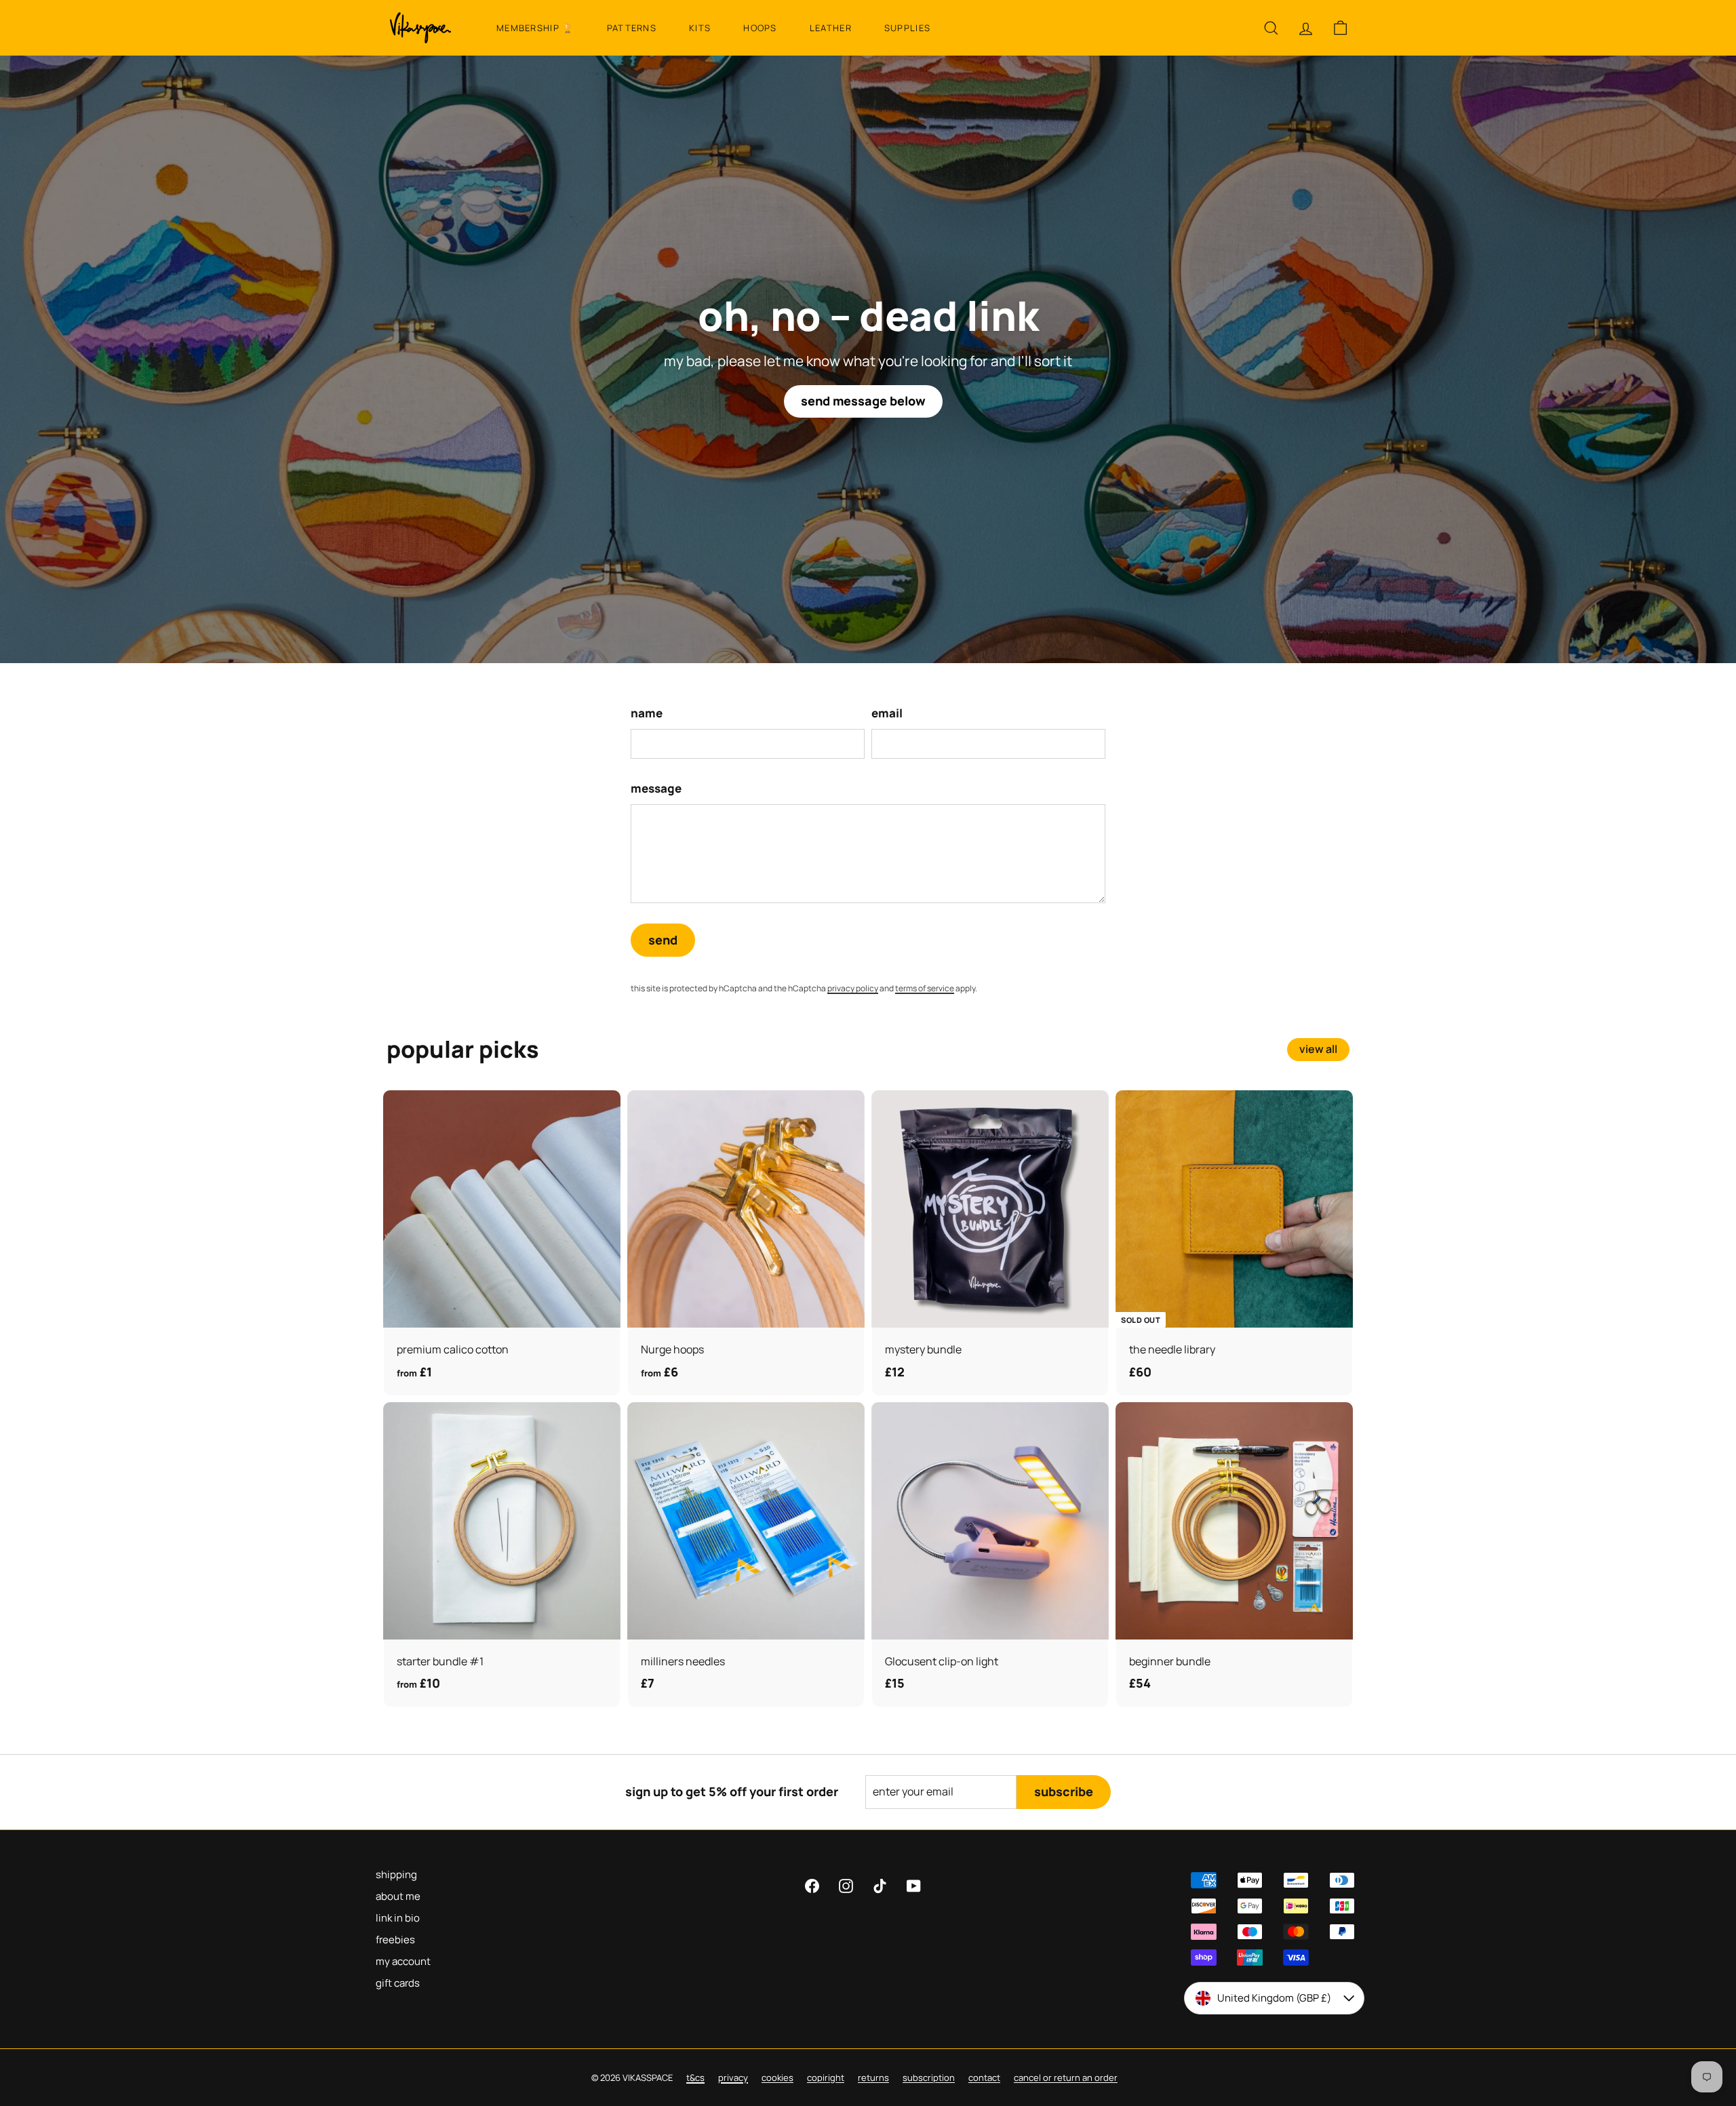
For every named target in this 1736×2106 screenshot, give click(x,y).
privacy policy (953, 1090)
